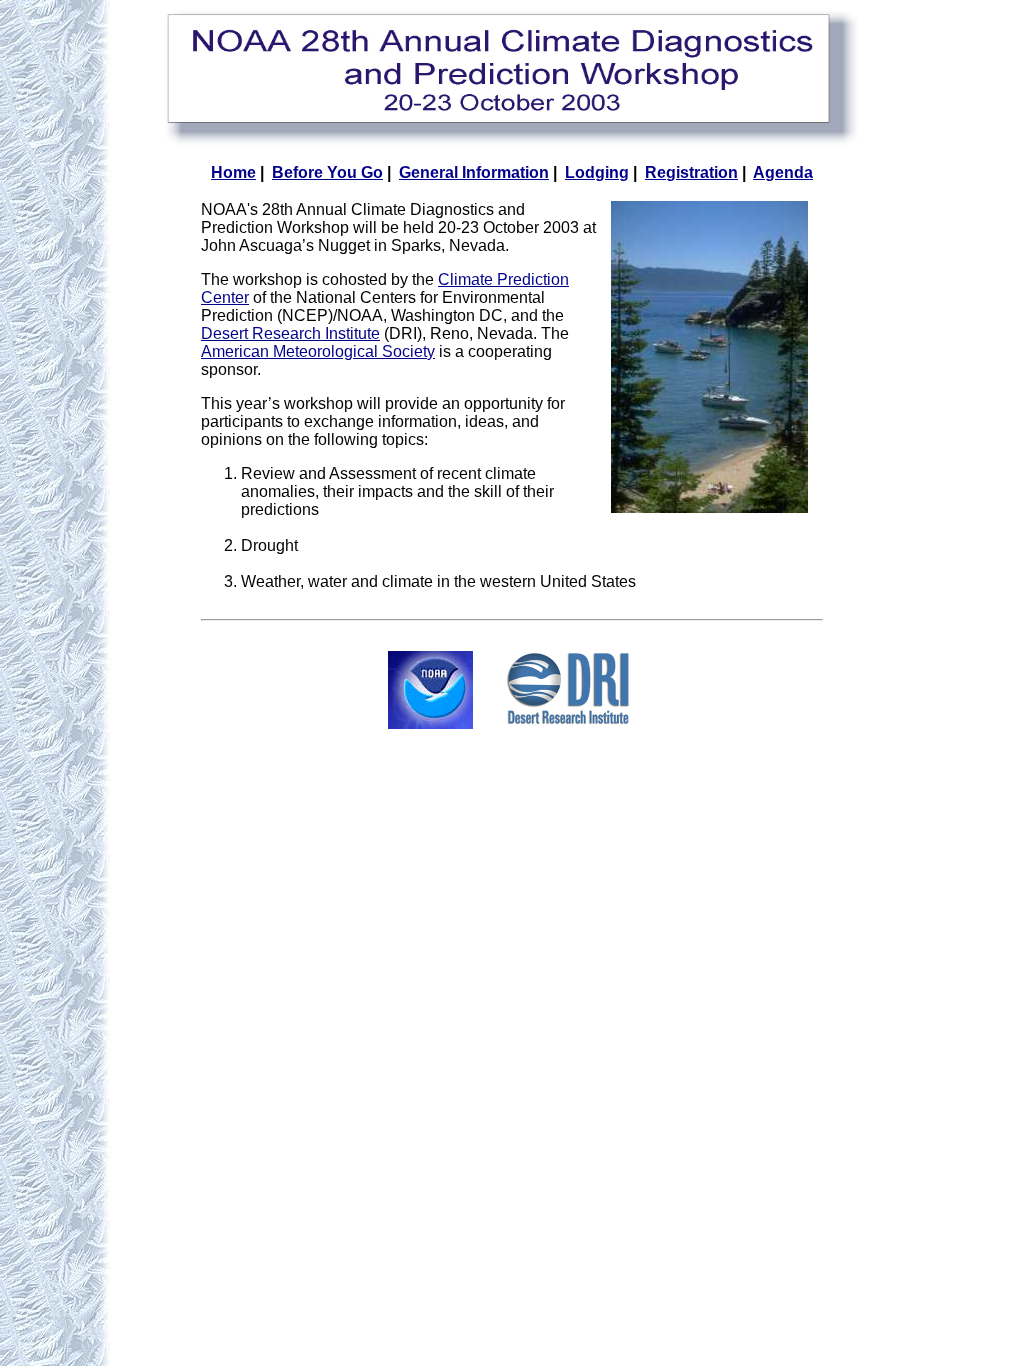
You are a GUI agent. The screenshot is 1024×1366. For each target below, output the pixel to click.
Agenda (783, 172)
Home (233, 172)
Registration (691, 172)
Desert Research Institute (290, 333)
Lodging (597, 172)
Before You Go (327, 172)
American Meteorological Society (318, 351)
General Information (474, 172)
